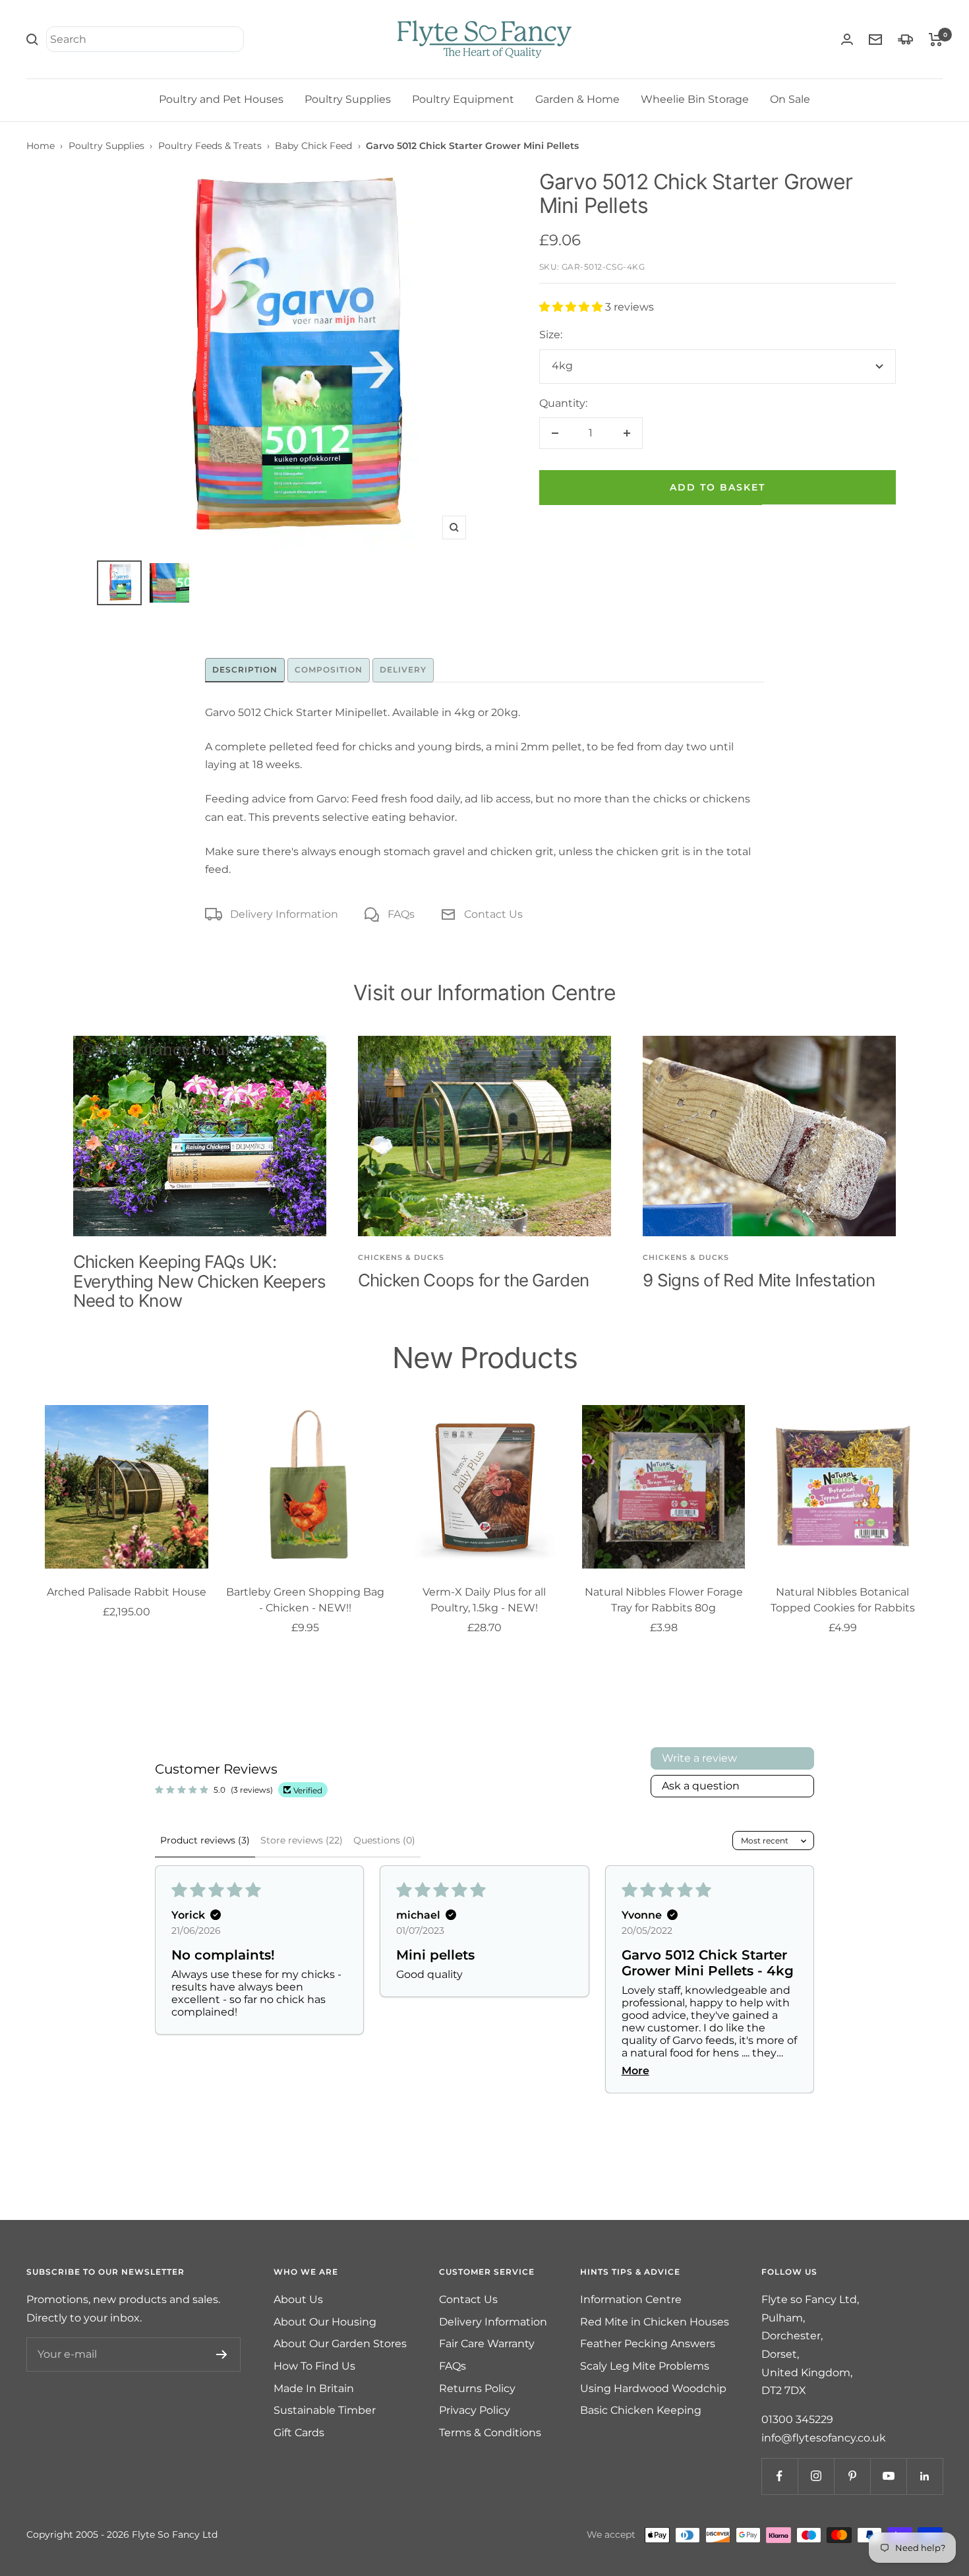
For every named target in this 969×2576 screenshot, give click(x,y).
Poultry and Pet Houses (221, 99)
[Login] (847, 39)
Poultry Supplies (348, 99)
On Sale (790, 99)
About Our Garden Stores (340, 2344)
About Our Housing (325, 2322)
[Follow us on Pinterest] (852, 2476)
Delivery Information (284, 914)
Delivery (403, 670)
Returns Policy (477, 2388)
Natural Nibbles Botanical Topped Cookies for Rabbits (843, 1600)
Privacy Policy (475, 2410)
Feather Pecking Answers (648, 2344)
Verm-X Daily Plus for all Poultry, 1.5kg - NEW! (484, 1600)
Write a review (699, 1758)
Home (41, 146)
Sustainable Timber (325, 2410)
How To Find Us (314, 2366)
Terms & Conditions (490, 2433)
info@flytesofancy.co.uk (824, 2438)
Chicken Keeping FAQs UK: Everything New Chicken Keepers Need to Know (200, 1281)
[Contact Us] (875, 40)
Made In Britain (314, 2388)
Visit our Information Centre (484, 993)
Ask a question (701, 1786)
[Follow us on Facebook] (779, 2476)
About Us (298, 2299)
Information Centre (631, 2299)
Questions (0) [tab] (384, 1840)
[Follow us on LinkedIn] (925, 2476)
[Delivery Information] (905, 39)
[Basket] (936, 40)
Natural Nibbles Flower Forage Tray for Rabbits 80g (664, 1600)
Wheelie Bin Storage (695, 99)
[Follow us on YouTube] (888, 2476)
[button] (572, 307)
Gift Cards (299, 2433)
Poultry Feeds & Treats (210, 146)
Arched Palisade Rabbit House (127, 1592)
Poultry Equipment (463, 99)
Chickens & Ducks (401, 1257)
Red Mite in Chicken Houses (655, 2322)
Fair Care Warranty (487, 2344)
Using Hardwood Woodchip (653, 2388)
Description (245, 670)
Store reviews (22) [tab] (302, 1840)
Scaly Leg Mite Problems (645, 2366)
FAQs (401, 914)
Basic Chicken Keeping (641, 2410)
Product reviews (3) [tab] (205, 1840)
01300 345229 (797, 2419)
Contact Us (493, 914)
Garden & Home (577, 99)
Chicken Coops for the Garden (473, 1280)
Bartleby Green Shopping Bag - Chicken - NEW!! (305, 1600)
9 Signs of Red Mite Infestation (759, 1280)
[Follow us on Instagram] (816, 2476)
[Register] (222, 2354)
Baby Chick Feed (313, 146)
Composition (329, 670)
